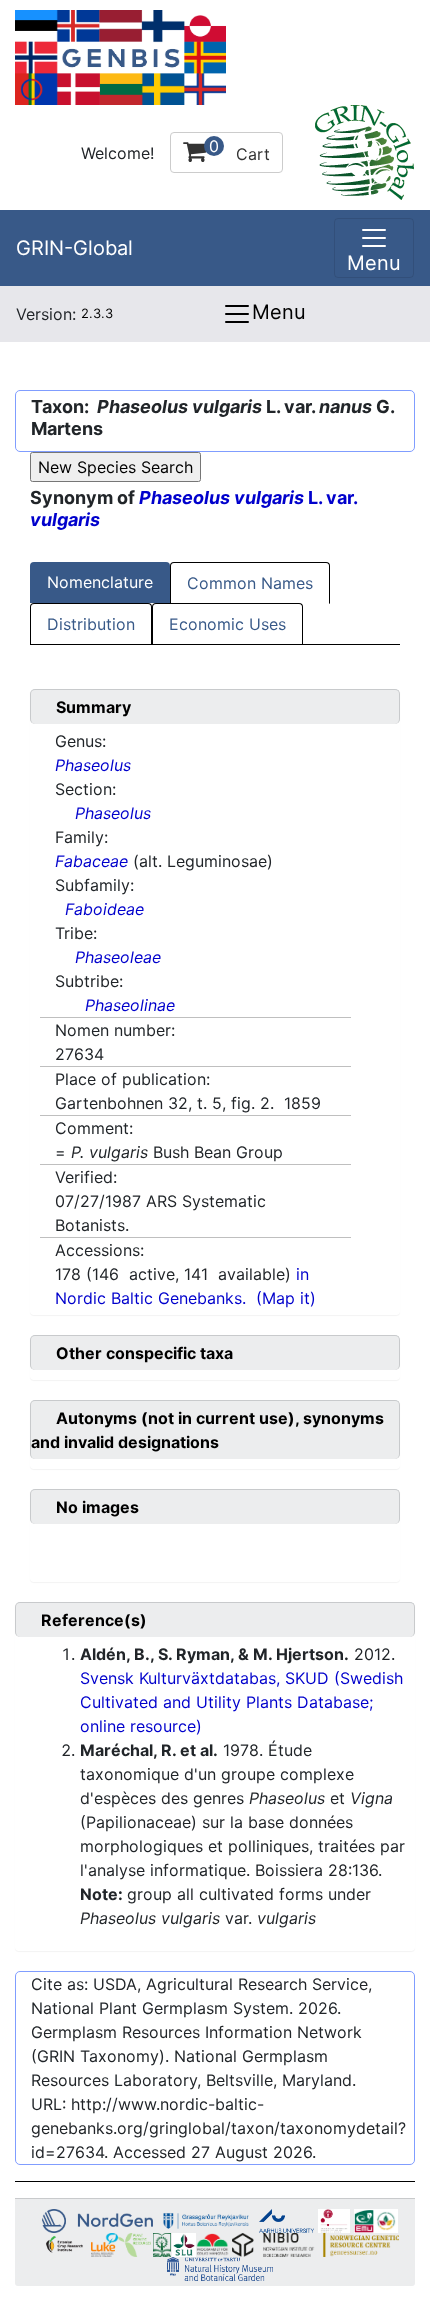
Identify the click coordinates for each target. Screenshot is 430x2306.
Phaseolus (93, 765)
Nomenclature (100, 582)
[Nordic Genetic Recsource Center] (120, 56)
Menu (279, 312)
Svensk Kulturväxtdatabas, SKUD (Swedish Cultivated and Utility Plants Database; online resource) (241, 1702)
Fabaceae (91, 861)
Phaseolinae (130, 1005)
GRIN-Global (74, 248)
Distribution (91, 624)
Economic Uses (227, 624)
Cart (239, 150)
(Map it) (286, 1298)
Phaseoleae (118, 957)
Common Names (250, 583)
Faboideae (104, 909)
